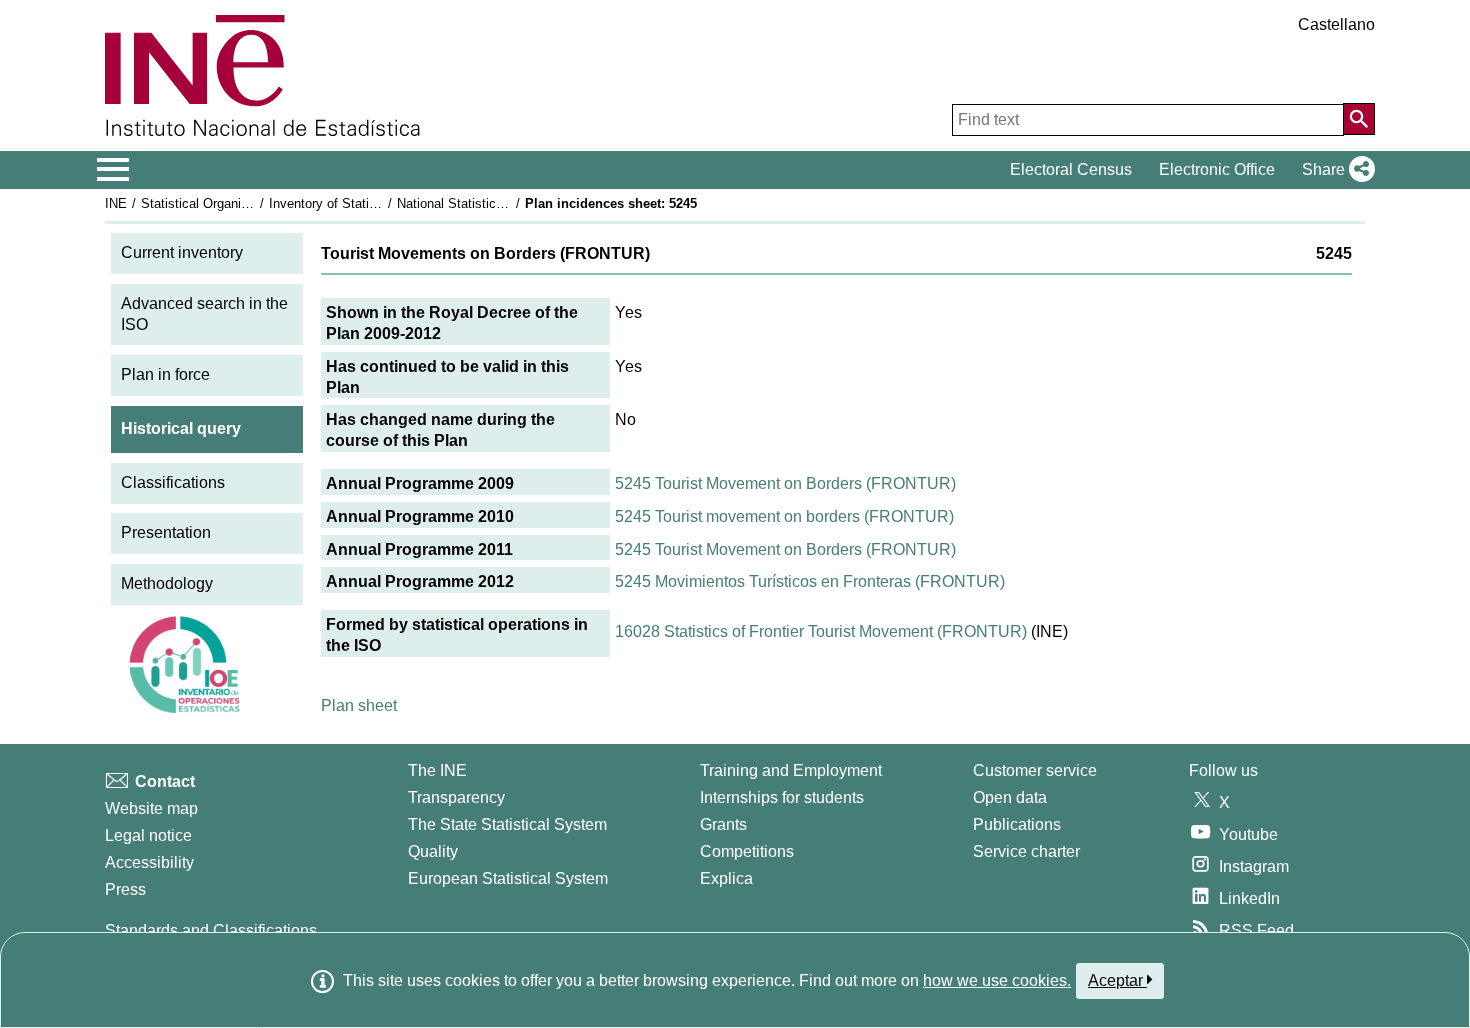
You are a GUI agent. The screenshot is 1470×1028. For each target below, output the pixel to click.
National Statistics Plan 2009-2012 (497, 203)
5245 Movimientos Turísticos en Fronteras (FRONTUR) (810, 581)
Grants (723, 824)
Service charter (1026, 851)
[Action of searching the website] (1359, 119)
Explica (726, 878)
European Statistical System (508, 878)
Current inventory (182, 252)
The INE (437, 770)
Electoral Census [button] (1071, 169)
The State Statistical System (507, 824)
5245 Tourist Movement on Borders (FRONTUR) (785, 483)
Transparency (456, 797)
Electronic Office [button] (1217, 169)
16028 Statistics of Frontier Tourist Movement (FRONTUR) (821, 631)
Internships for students (782, 797)
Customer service (1035, 770)
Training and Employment (791, 770)
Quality (433, 851)
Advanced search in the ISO (204, 314)
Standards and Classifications (211, 930)
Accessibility (149, 862)
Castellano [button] (1336, 24)
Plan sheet (359, 705)
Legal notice (148, 835)
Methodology (167, 583)
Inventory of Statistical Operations (368, 203)
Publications (1017, 824)
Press (125, 889)
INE (116, 203)
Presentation (166, 532)
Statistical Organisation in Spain (234, 203)
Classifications (173, 482)
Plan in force (165, 374)
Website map (151, 808)
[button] (1334, 170)
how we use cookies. (997, 980)
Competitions (747, 851)
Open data (1010, 797)
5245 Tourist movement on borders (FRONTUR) (784, 516)
